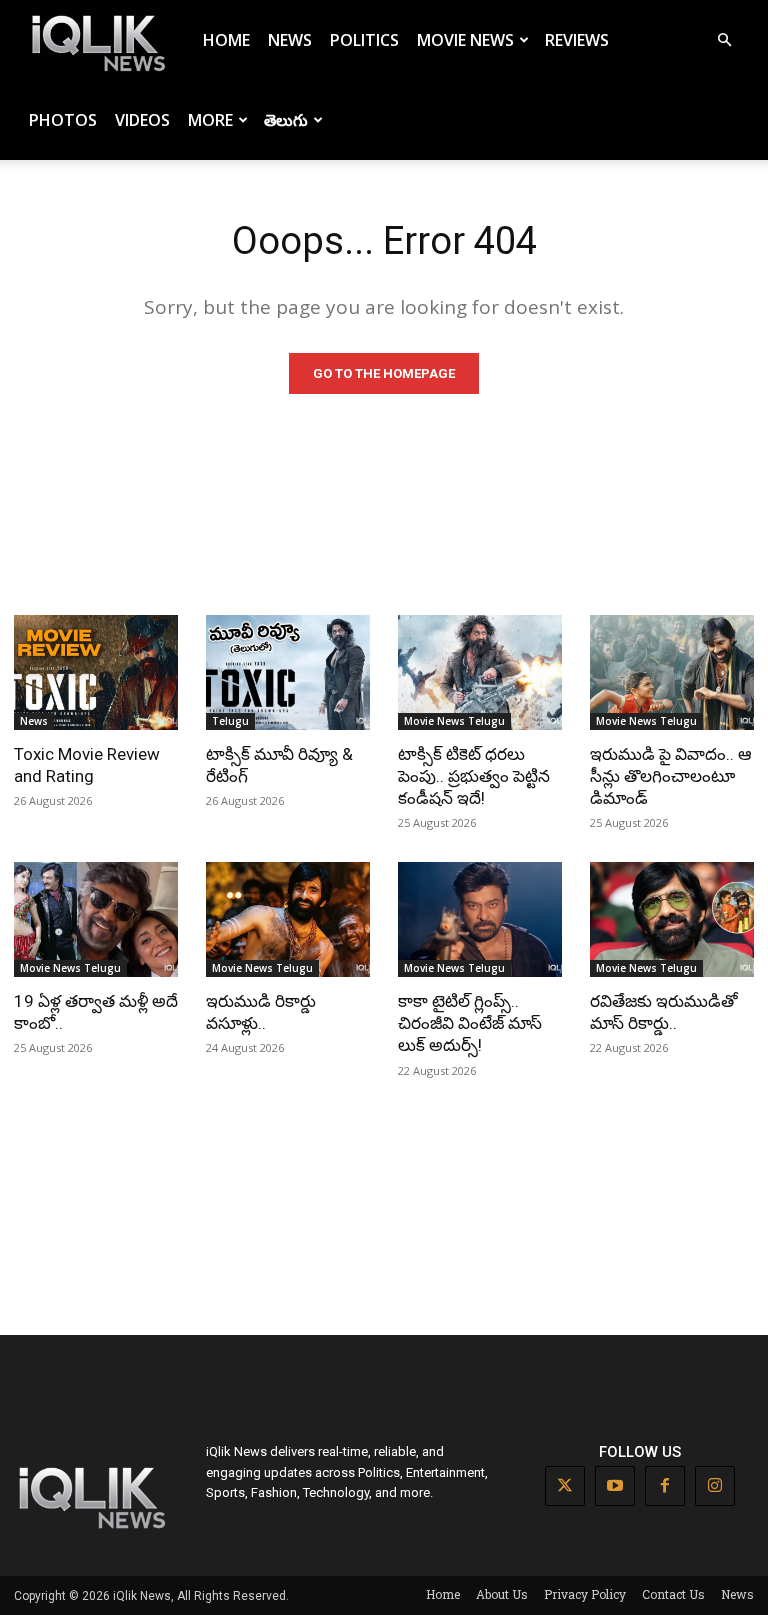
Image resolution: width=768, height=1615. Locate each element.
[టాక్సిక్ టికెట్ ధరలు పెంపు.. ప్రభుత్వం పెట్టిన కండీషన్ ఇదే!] (480, 672)
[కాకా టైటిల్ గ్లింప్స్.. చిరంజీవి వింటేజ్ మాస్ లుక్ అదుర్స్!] (480, 919)
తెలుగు (286, 120)
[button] (724, 40)
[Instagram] (715, 1486)
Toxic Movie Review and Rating (87, 765)
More (210, 120)
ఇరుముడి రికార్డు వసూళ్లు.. (261, 1012)
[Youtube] (615, 1486)
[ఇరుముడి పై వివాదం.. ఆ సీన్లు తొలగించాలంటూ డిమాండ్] (672, 672)
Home (226, 40)
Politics (364, 40)
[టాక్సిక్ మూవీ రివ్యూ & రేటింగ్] (288, 672)
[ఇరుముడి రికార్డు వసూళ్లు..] (288, 919)
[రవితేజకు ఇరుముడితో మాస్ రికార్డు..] (672, 919)
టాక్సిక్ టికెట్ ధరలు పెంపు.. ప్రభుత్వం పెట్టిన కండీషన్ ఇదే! (474, 776)
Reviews (577, 40)
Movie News (465, 40)
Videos (142, 120)
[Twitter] (565, 1486)
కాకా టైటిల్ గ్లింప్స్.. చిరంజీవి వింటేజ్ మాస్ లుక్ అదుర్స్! (470, 1023)
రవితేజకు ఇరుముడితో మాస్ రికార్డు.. (664, 1012)
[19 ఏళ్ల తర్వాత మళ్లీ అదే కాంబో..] (96, 919)
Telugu (230, 721)
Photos (63, 120)
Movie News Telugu (454, 721)
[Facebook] (665, 1486)
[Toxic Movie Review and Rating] (96, 672)
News (290, 40)
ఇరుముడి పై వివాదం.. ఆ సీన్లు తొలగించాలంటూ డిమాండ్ (671, 776)
